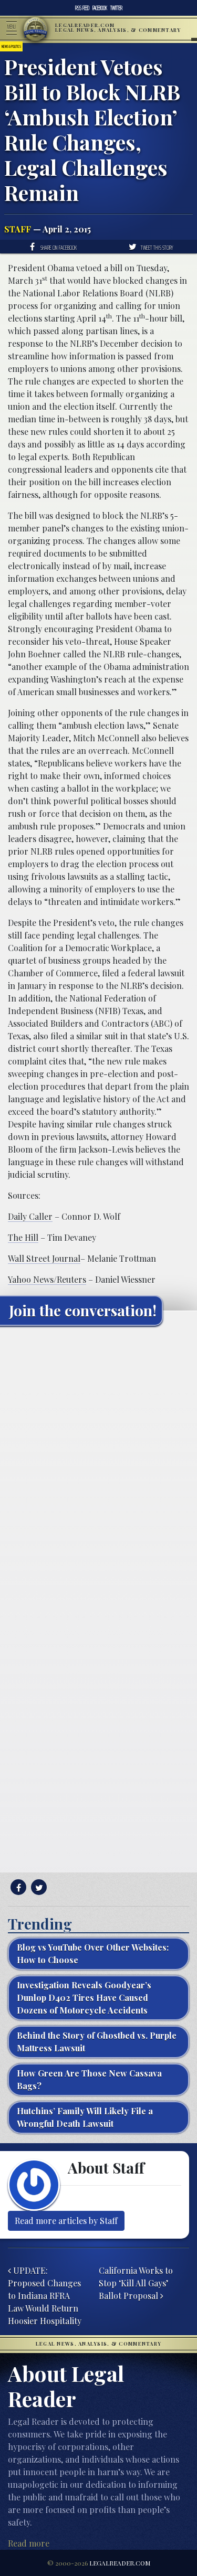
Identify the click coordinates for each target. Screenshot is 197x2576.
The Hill (23, 1237)
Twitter (116, 8)
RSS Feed (82, 8)
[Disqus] (98, 1465)
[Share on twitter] (38, 1887)
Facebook (100, 8)
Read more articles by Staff (66, 2221)
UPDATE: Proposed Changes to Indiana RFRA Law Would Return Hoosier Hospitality (45, 2296)
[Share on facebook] (17, 1887)
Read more (29, 2543)
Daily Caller (30, 1216)
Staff (18, 229)
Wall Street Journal (44, 1258)
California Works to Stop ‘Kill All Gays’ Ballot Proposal (136, 2283)
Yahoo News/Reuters (47, 1279)
